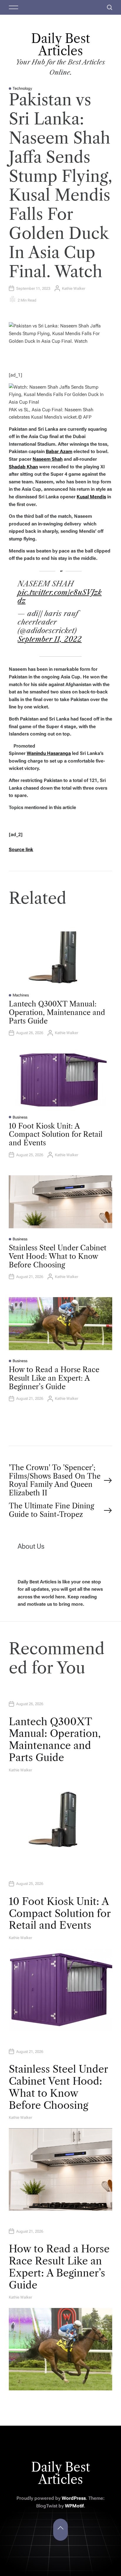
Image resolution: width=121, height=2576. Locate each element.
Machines (21, 995)
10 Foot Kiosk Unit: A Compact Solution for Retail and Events (56, 1135)
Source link (21, 849)
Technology (22, 88)
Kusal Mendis (91, 497)
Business (20, 1117)
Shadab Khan (23, 467)
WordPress (74, 2498)
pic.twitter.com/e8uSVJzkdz (60, 597)
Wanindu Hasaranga (49, 753)
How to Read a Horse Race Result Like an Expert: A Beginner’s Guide (54, 1378)
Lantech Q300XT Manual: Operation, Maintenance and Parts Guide (57, 1012)
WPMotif (74, 2506)
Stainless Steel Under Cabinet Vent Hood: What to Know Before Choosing (58, 1256)
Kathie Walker (74, 288)
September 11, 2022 (50, 639)
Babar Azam (59, 451)
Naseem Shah (48, 459)
